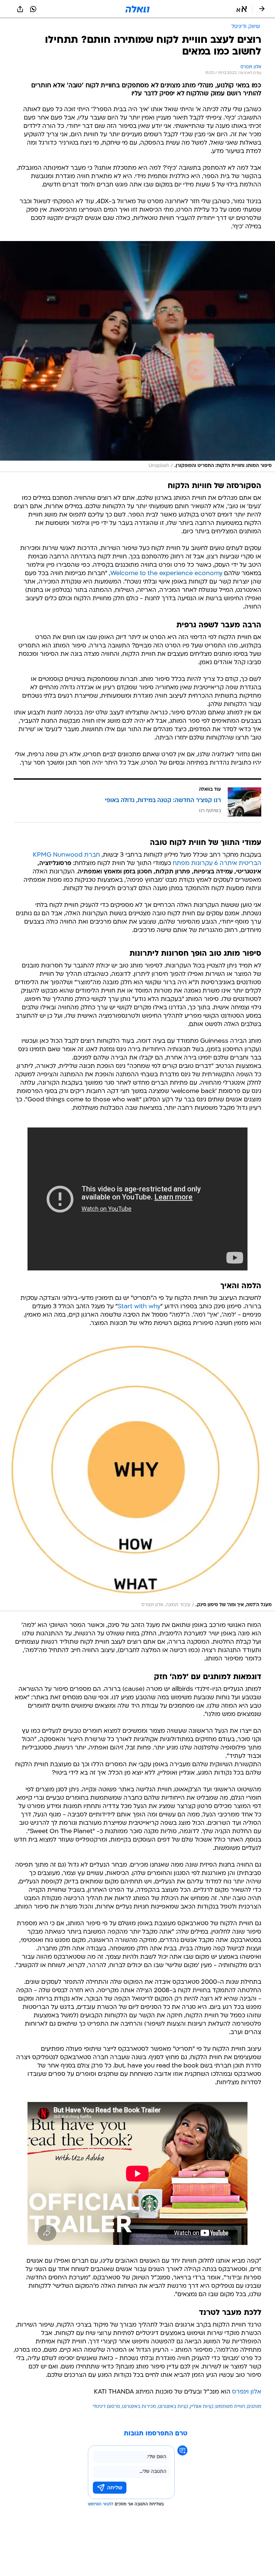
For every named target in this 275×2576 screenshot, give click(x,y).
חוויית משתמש (230, 2407)
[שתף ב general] (20, 9)
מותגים (254, 2407)
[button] (242, 9)
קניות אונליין (202, 2407)
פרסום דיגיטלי (106, 2407)
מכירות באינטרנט (139, 2407)
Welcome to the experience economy (166, 574)
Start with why (139, 1307)
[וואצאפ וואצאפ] (33, 9)
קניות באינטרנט (173, 2407)
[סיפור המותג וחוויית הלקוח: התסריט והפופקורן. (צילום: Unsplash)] (137, 357)
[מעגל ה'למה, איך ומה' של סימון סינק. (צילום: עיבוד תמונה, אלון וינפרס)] (137, 1474)
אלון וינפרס (247, 2392)
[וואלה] (137, 9)
